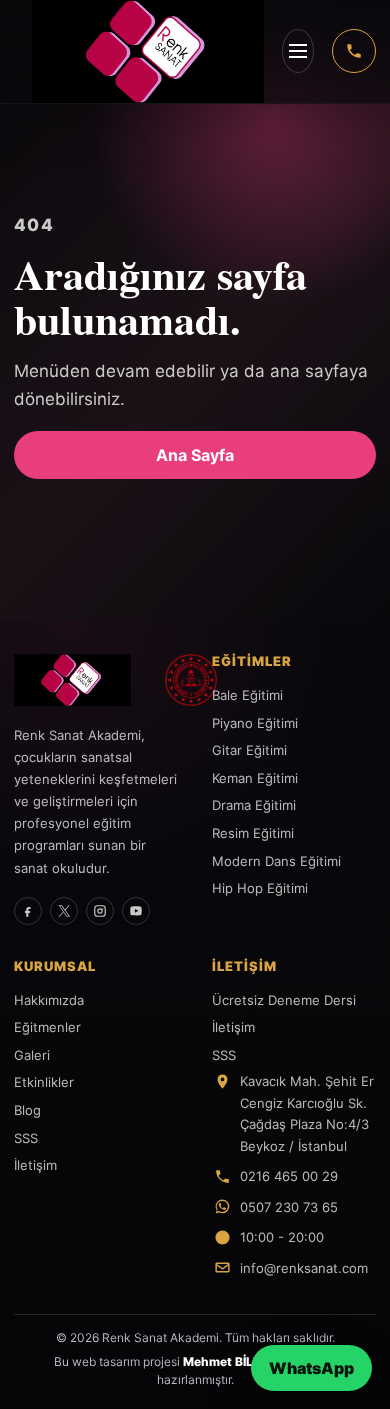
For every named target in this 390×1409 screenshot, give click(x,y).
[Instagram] (100, 911)
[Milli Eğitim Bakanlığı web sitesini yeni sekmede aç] (191, 680)
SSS (26, 1138)
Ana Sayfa (195, 455)
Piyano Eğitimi (255, 723)
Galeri (32, 1055)
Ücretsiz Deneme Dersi (284, 1000)
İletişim (35, 1165)
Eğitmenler (47, 1027)
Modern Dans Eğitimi (276, 861)
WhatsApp (311, 1368)
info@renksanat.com (304, 1268)
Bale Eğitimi (247, 695)
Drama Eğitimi (254, 805)
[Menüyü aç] (298, 51)
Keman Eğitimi (255, 778)
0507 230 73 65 (289, 1207)
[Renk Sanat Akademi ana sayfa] (83, 680)
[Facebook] (28, 911)
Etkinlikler (44, 1082)
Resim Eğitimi (253, 833)
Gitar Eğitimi (249, 750)
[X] (64, 911)
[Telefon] (354, 51)
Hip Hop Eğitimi (260, 888)
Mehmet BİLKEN (230, 1361)
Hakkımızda (49, 1000)
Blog (27, 1110)
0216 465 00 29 (289, 1176)
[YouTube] (136, 911)
